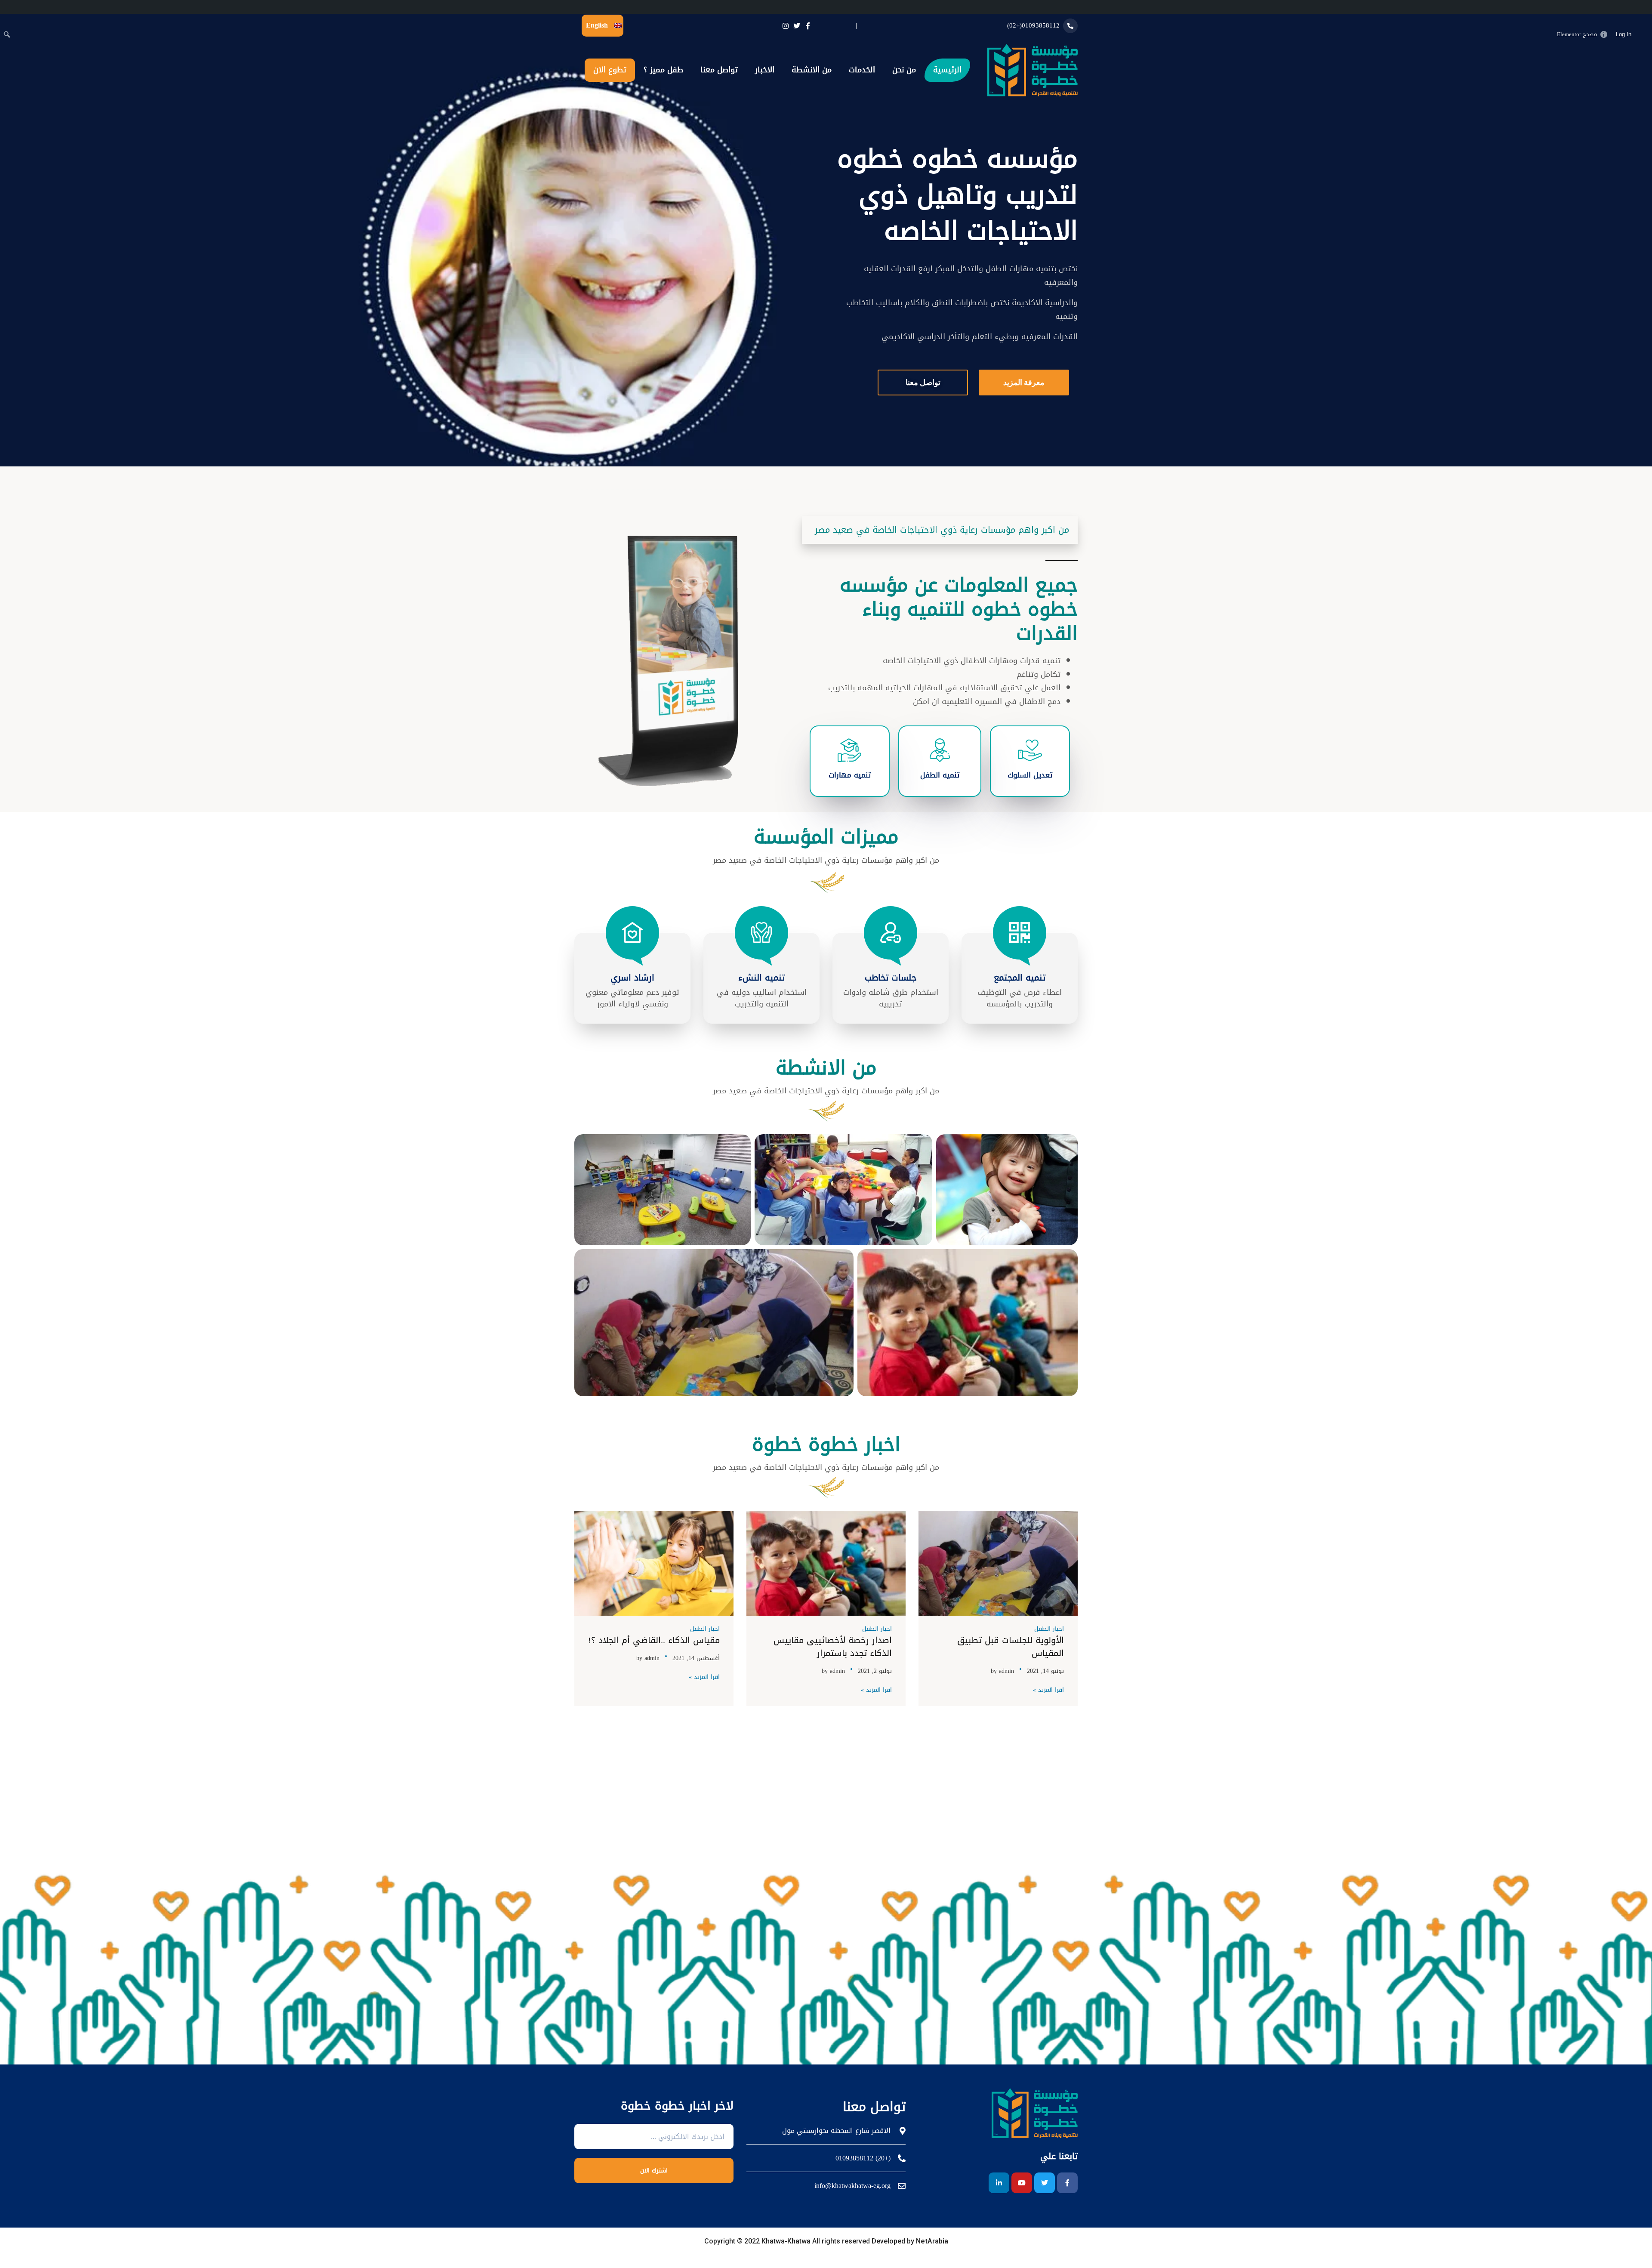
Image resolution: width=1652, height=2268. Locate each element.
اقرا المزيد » (1048, 1690)
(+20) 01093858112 (863, 2158)
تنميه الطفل (940, 775)
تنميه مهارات (850, 775)
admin (1006, 1671)
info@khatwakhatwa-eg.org (852, 2186)
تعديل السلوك (1030, 775)
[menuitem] (1643, 34)
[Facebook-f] (1067, 2183)
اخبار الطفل (1049, 1629)
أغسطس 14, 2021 (696, 1658)
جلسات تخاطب (891, 978)
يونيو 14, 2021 (1045, 1671)
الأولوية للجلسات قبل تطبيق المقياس (1011, 1647)
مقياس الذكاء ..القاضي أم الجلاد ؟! (654, 1640)
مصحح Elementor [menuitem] (1577, 34)
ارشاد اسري (632, 978)
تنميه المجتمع (1020, 978)
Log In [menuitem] (1624, 34)
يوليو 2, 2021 (875, 1671)
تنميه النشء (761, 978)
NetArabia (931, 2241)
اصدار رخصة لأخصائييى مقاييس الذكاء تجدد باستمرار (833, 1647)
